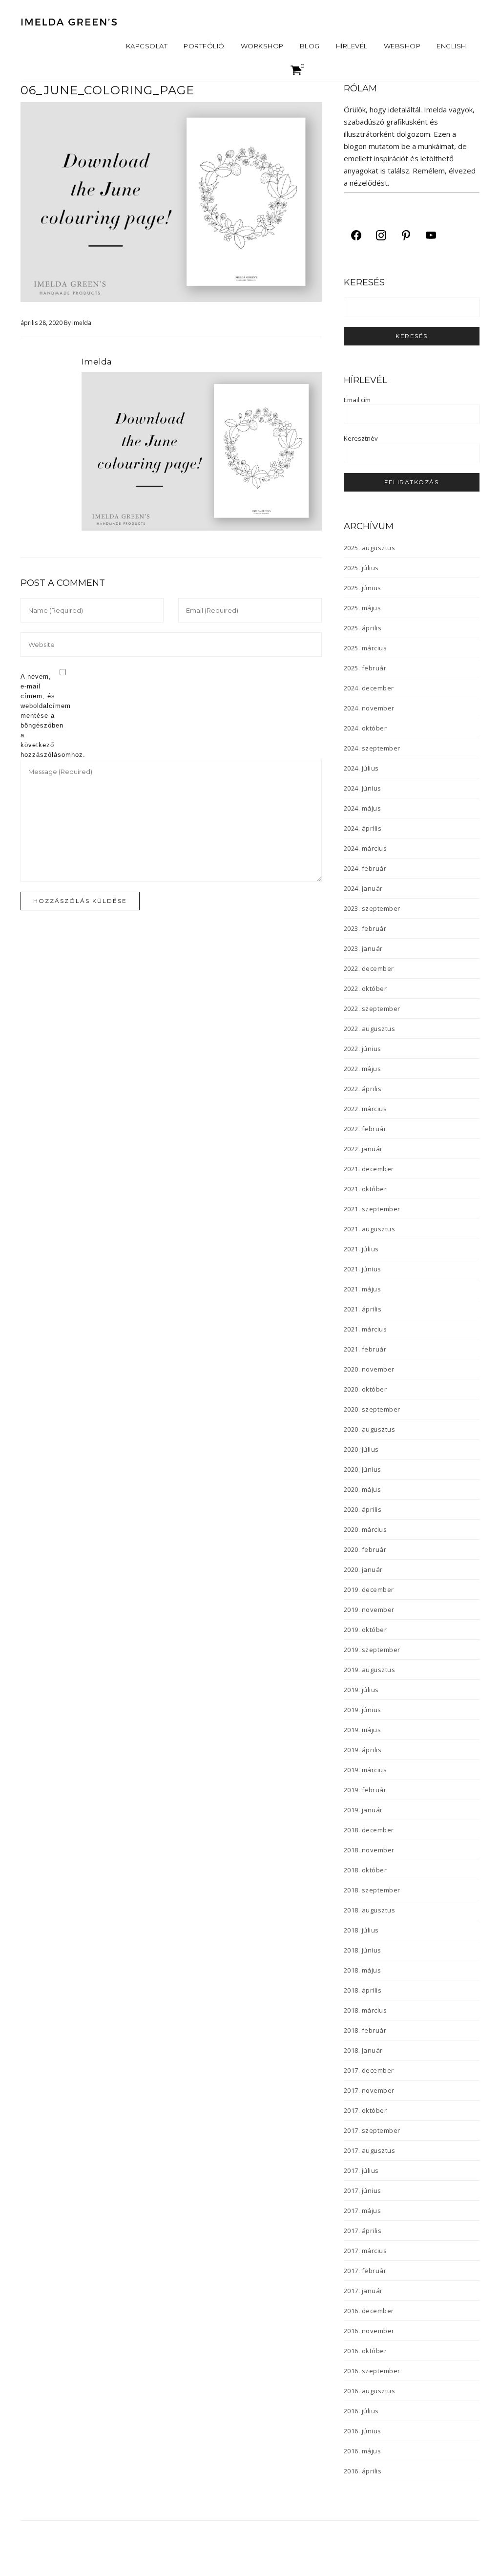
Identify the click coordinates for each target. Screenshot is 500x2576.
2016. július (361, 2411)
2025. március (365, 648)
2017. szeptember (372, 2130)
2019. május (363, 1730)
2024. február (365, 868)
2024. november (369, 708)
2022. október (365, 988)
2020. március (365, 1529)
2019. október (365, 1630)
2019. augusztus (370, 1670)
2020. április (363, 1509)
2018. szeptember (372, 1890)
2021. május (363, 1289)
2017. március (365, 2251)
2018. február (365, 2030)
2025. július (361, 568)
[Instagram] (381, 235)
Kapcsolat (147, 46)
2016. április (363, 2471)
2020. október (365, 1389)
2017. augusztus (370, 2150)
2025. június (363, 588)
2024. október (365, 728)
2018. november (369, 1850)
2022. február (365, 1129)
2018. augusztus (370, 1910)
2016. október (365, 2351)
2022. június (363, 1049)
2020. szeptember (372, 1409)
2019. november (369, 1610)
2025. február (365, 668)
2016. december (369, 2311)
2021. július (361, 1249)
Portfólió (204, 46)
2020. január (363, 1569)
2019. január (363, 1810)
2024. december (369, 688)
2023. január (363, 948)
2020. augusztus (370, 1429)
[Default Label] (406, 235)
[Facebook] (356, 235)
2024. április (363, 828)
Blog (310, 46)
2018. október (365, 1870)
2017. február (365, 2271)
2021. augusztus (370, 1229)
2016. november (369, 2331)
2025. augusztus (370, 548)
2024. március (365, 848)
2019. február (365, 1790)
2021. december (369, 1169)
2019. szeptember (372, 1650)
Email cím (357, 400)
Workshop (262, 46)
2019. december (369, 1589)
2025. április (363, 628)
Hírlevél (352, 46)
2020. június (363, 1469)
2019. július (361, 1690)
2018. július (361, 1930)
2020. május (363, 1489)
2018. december (369, 1830)
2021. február (365, 1349)
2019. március (365, 1770)
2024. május (363, 808)
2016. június (363, 2431)
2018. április (363, 1990)
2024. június (363, 788)
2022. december (369, 968)
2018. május (363, 1970)
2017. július (361, 2170)
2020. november (369, 1369)
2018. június (363, 1950)
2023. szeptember (372, 908)
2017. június (363, 2190)
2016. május (363, 2451)
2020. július (361, 1449)
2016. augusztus (370, 2391)
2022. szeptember (372, 1009)
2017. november (369, 2090)
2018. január (363, 2050)
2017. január (363, 2291)
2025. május (363, 608)
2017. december (369, 2070)
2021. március (365, 1329)
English (451, 46)
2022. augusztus (370, 1029)
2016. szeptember (372, 2371)
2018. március (365, 2010)
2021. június (363, 1269)
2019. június (363, 1710)
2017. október (365, 2110)
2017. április (363, 2231)
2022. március (365, 1109)
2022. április (363, 1089)
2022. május (363, 1069)
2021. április (363, 1309)
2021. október (365, 1189)
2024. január (363, 888)
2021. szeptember (372, 1209)
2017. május (363, 2211)
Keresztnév (361, 438)
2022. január (363, 1149)
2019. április (363, 1750)
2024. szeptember (372, 748)
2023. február (365, 928)
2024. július (361, 768)
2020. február (365, 1549)
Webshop (402, 46)
